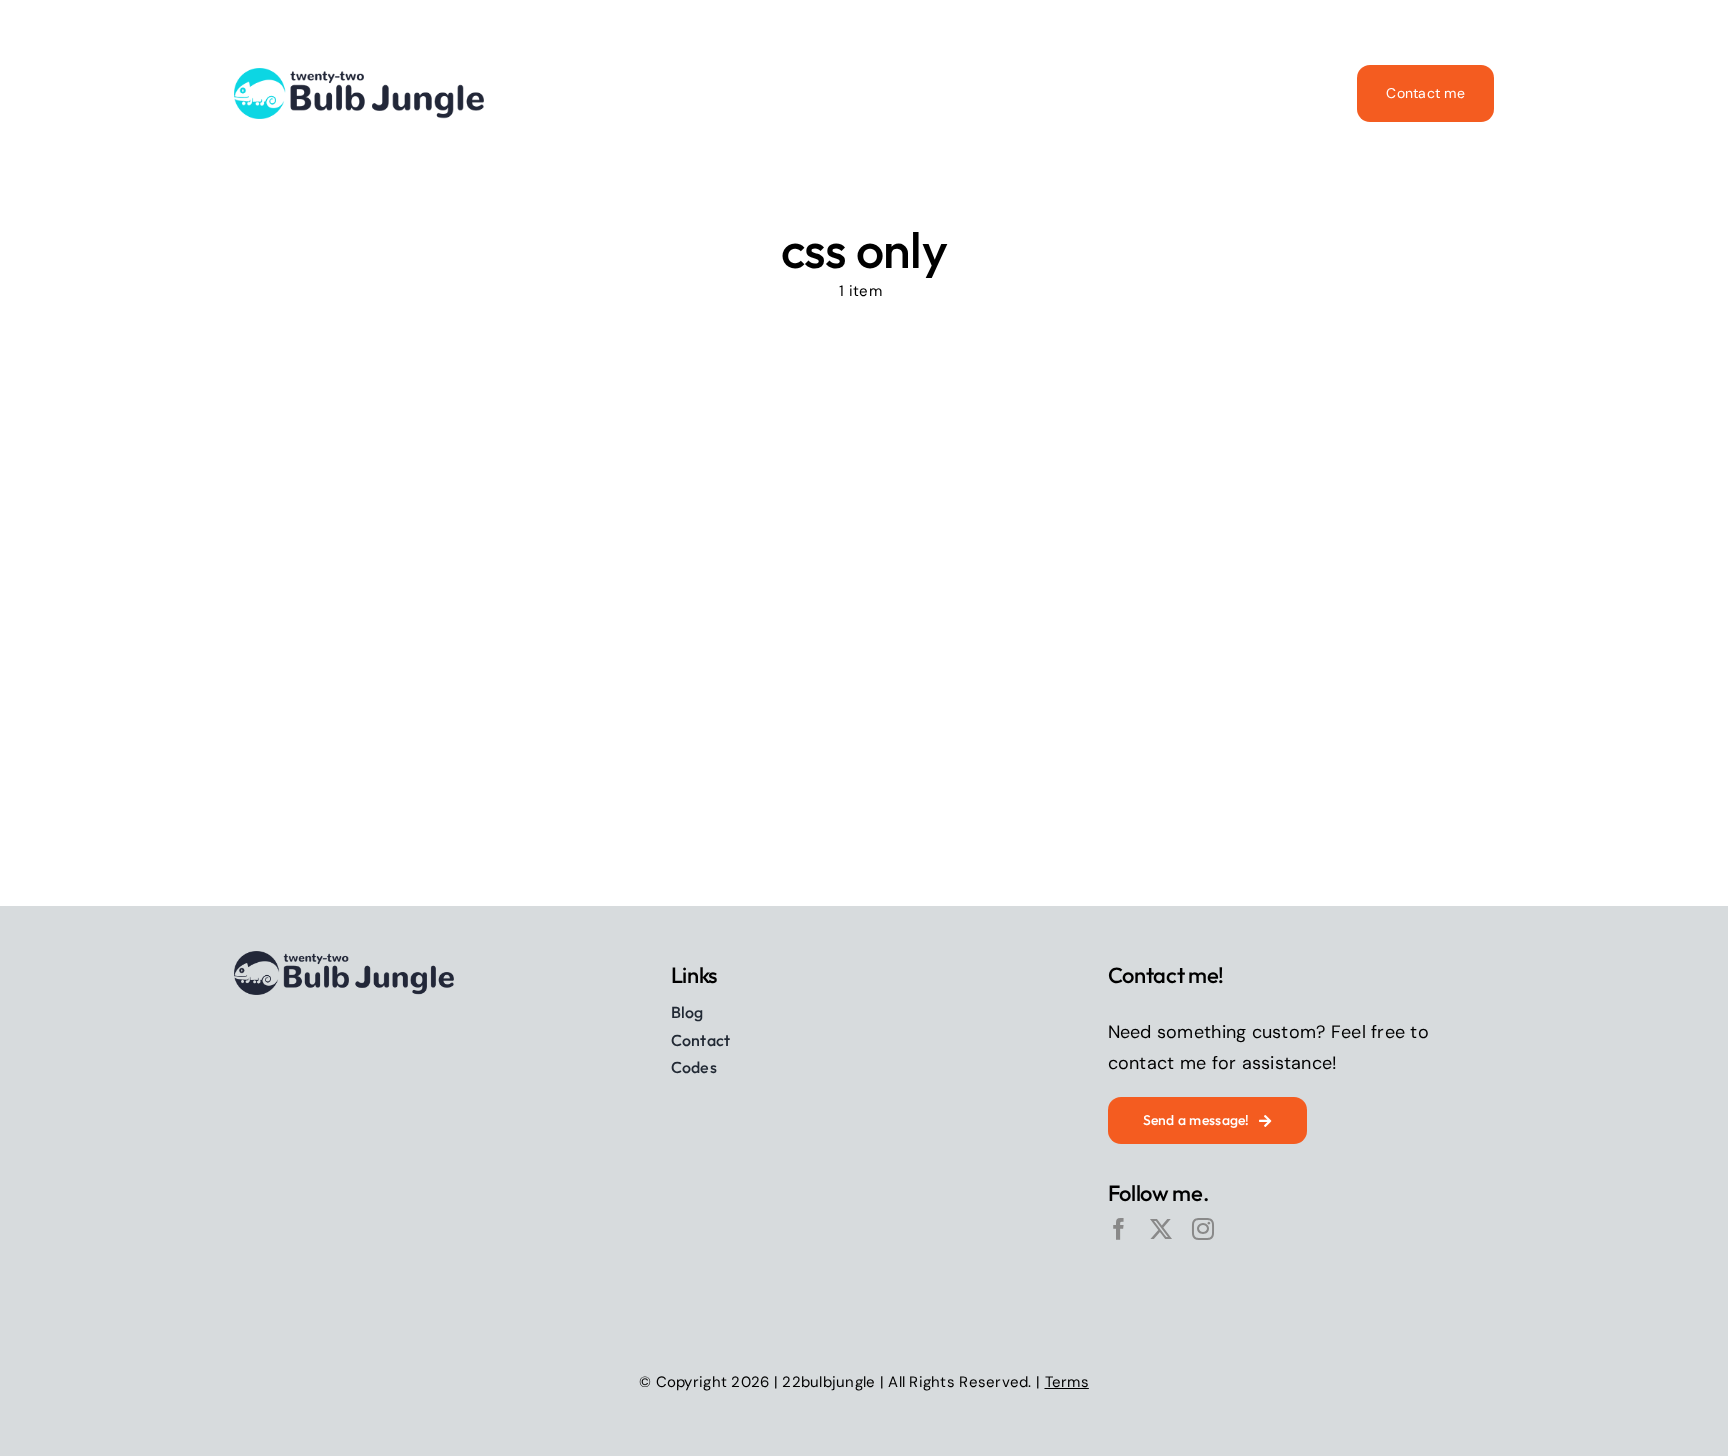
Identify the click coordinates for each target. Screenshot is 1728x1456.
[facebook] (1119, 1229)
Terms (1067, 1382)
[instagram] (1203, 1229)
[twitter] (1161, 1229)
